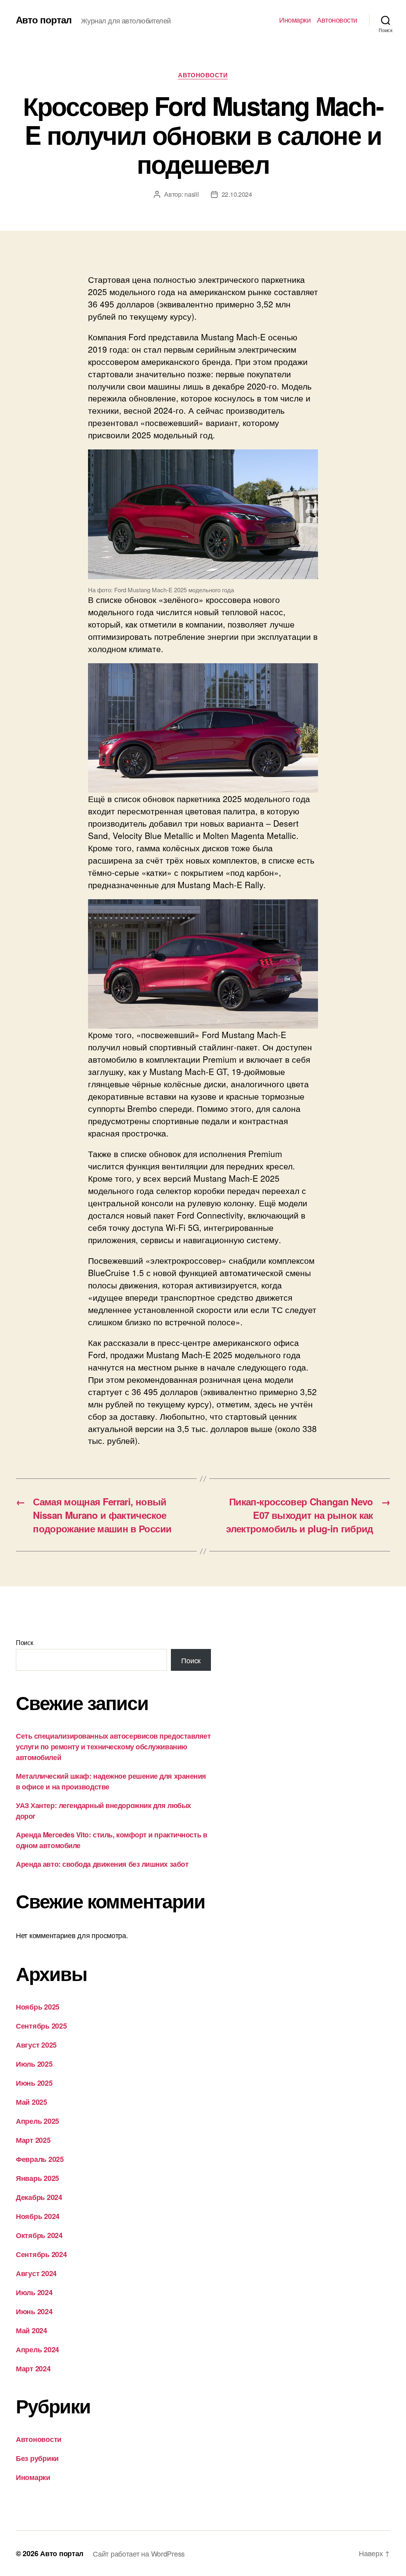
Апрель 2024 (37, 2349)
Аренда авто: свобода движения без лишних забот (102, 1864)
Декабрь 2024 (39, 2197)
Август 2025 (36, 2045)
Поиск (25, 1642)
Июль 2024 (34, 2292)
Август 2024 (36, 2273)
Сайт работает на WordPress (139, 2553)
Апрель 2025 (37, 2121)
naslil (192, 194)
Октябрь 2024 (39, 2235)
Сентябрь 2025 (41, 2026)
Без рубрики (37, 2458)
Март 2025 (33, 2140)
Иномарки (295, 20)
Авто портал (44, 19)
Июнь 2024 (34, 2311)
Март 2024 (33, 2369)
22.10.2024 (237, 194)
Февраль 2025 (40, 2159)
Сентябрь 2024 (41, 2254)
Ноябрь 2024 (38, 2216)
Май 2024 (32, 2330)
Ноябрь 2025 (38, 2007)
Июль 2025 (34, 2064)
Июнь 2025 (34, 2083)
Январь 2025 (37, 2178)
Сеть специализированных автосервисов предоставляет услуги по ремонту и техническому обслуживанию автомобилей (113, 1747)
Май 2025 (32, 2102)
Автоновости (337, 20)
